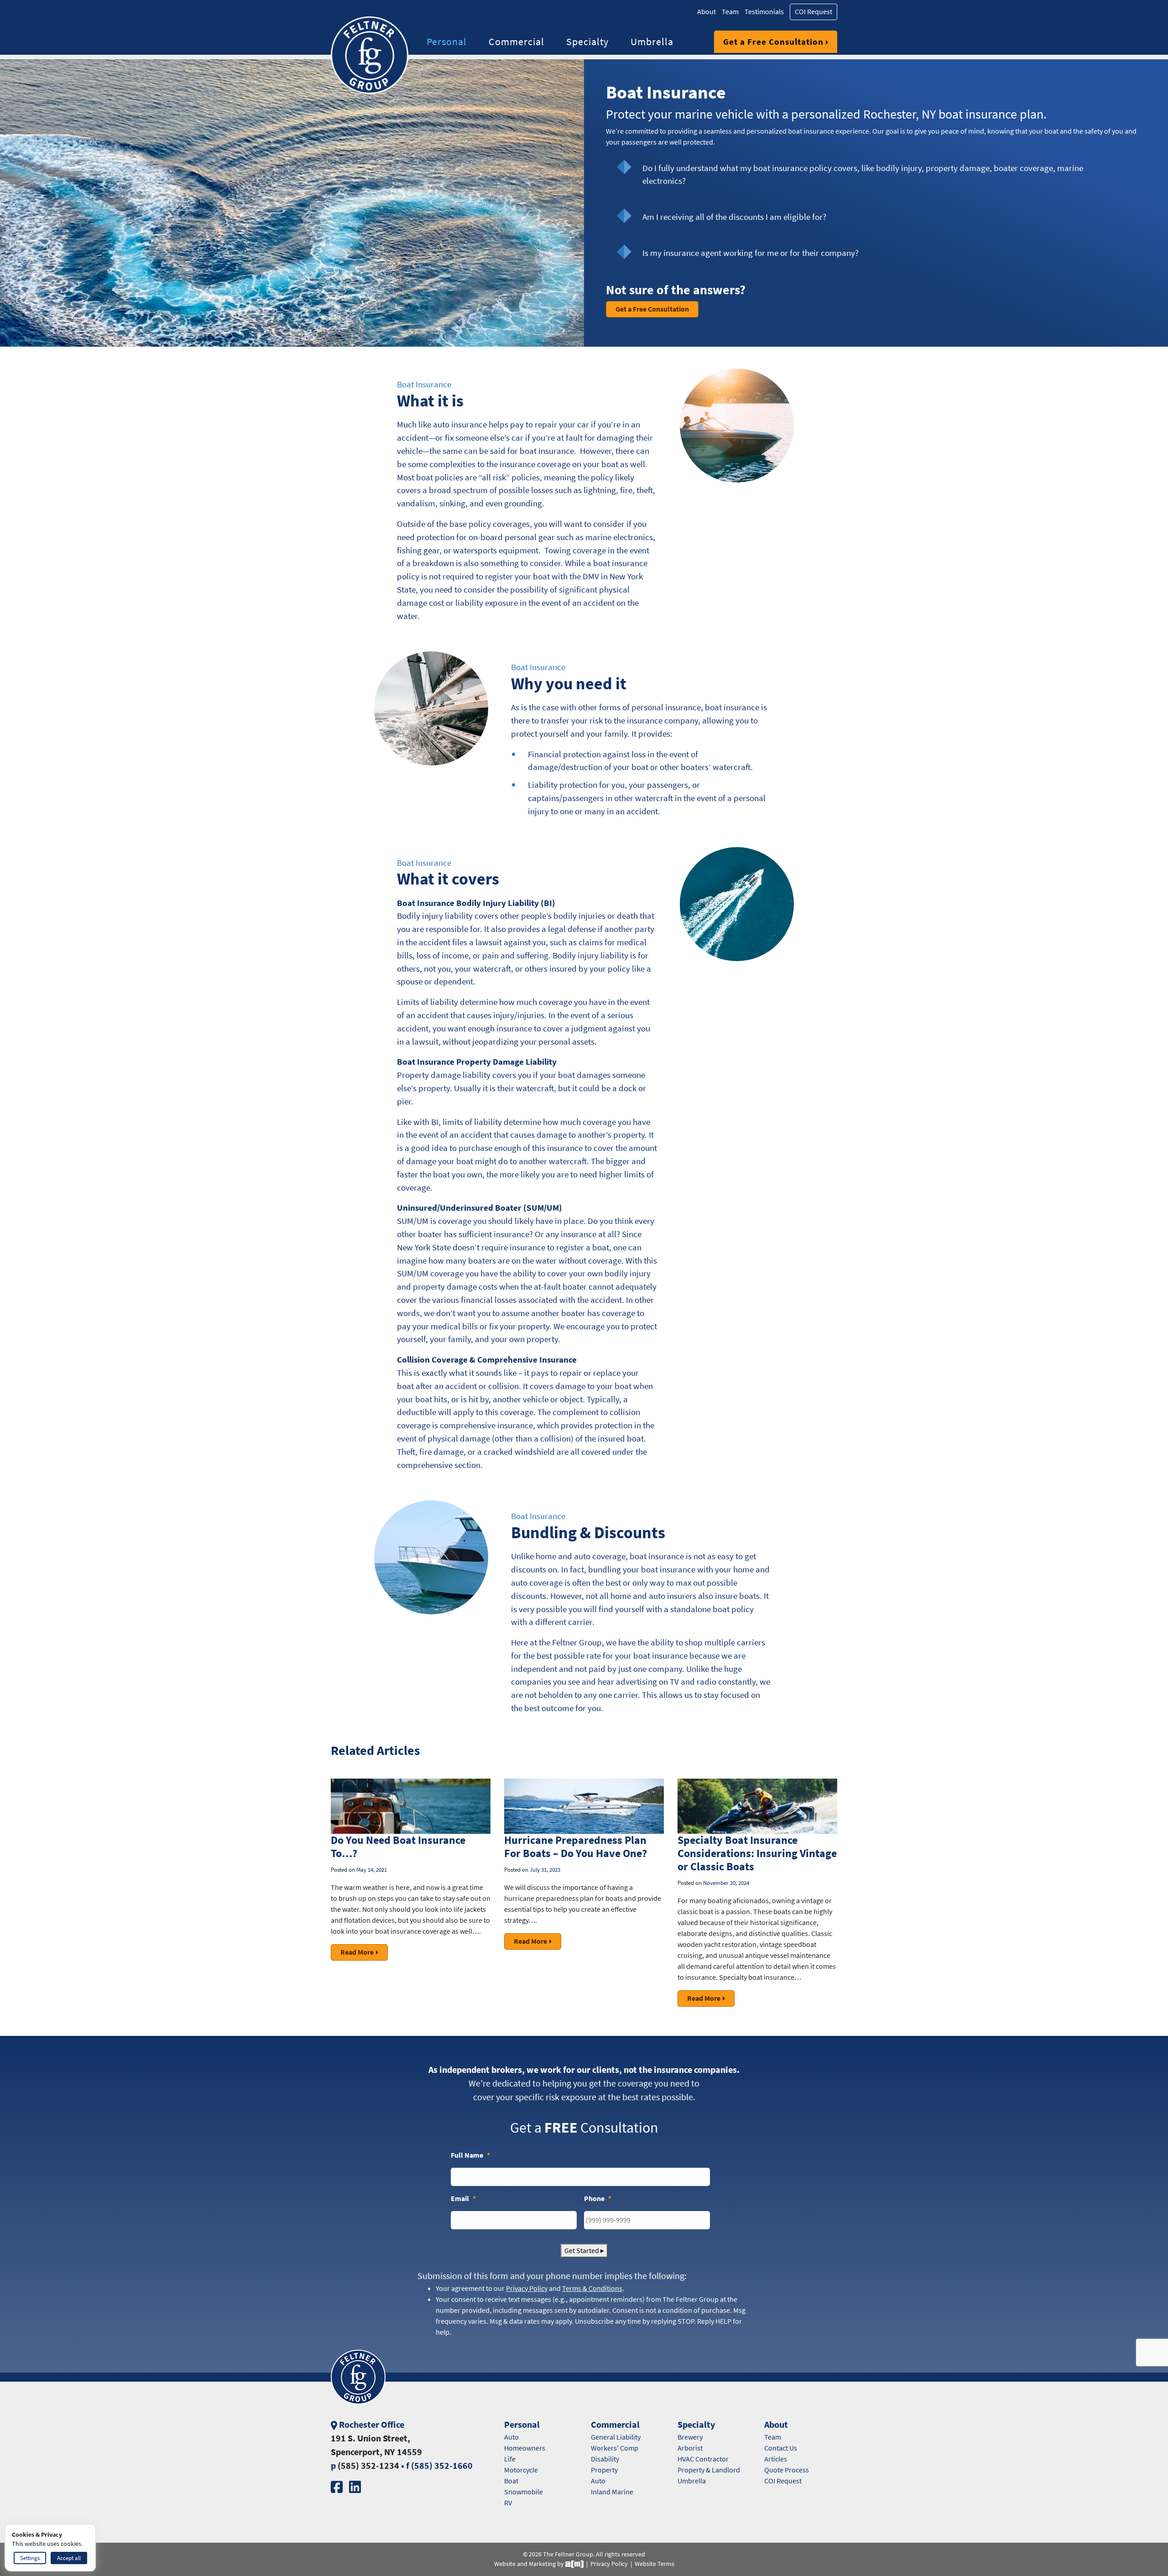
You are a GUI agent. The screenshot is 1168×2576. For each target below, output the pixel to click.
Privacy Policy (609, 2564)
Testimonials (764, 12)
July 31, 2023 (545, 1870)
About (707, 12)
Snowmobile (524, 2492)
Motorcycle (521, 2470)
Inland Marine (612, 2492)
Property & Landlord (709, 2470)
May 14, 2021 (372, 1870)
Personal (447, 42)
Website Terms (654, 2564)
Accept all (69, 2558)
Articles (776, 2459)
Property (604, 2470)
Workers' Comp (615, 2448)
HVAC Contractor (703, 2459)
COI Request (813, 12)
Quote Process (787, 2470)
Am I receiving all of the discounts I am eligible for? (734, 217)
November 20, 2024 (726, 1883)
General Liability (616, 2437)
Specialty (587, 42)
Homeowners (525, 2448)
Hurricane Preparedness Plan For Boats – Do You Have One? (576, 1847)
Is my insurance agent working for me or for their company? (751, 253)
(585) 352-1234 (368, 2466)
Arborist (690, 2448)
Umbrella (652, 42)
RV (508, 2503)
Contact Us (781, 2448)
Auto (511, 2437)
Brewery (690, 2437)
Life (510, 2459)
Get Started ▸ (584, 2251)
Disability (605, 2459)
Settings (30, 2558)
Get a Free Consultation (773, 42)
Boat (511, 2481)
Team (730, 12)
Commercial (516, 42)
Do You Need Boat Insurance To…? (398, 1847)
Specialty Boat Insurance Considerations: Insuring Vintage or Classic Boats (757, 1853)
